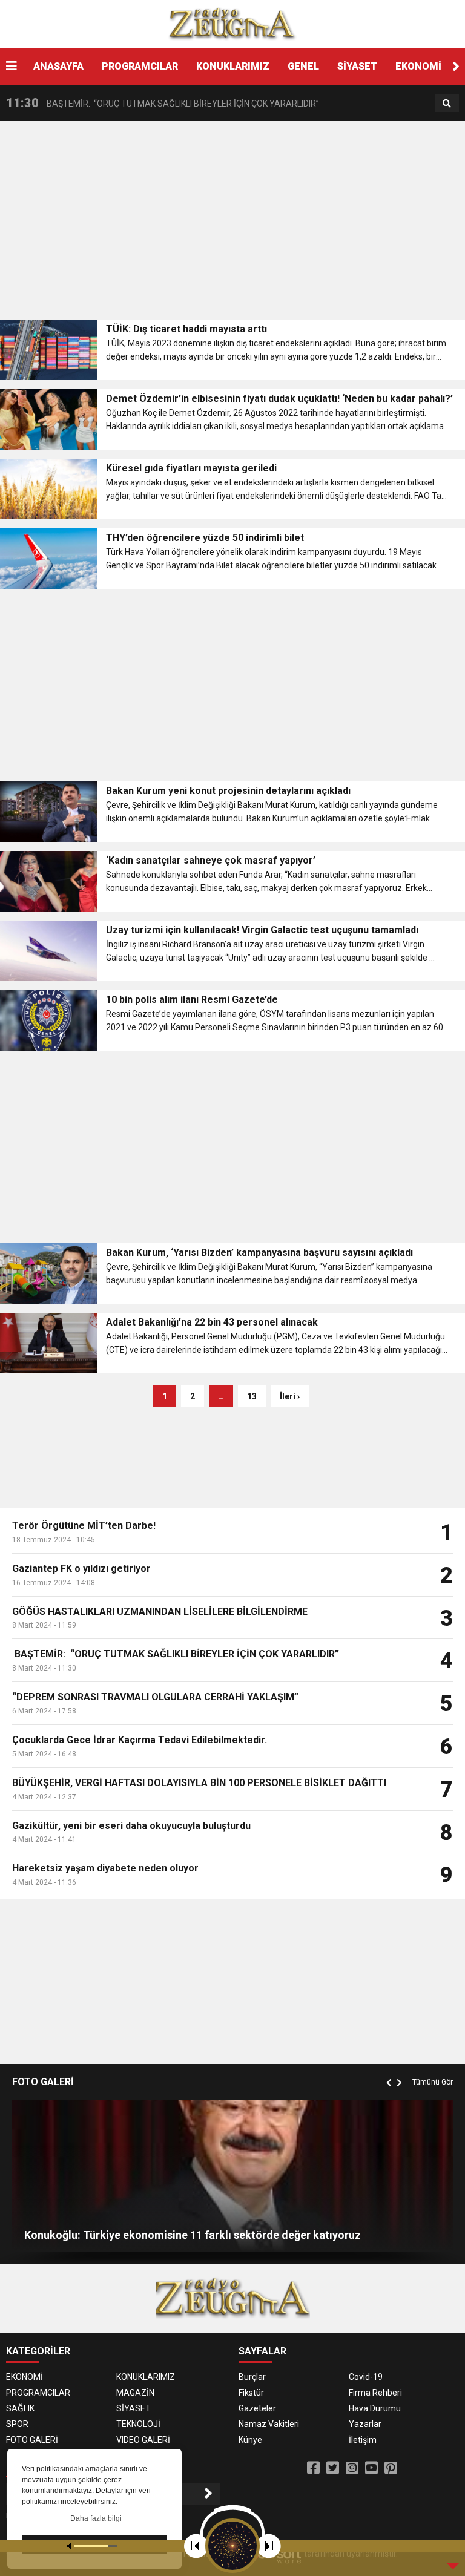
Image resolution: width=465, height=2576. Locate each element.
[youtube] (371, 2468)
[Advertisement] (232, 224)
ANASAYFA (58, 66)
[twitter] (333, 2468)
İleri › (290, 1396)
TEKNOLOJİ (138, 2424)
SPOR (17, 2424)
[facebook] (313, 2468)
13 (252, 1396)
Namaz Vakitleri (269, 2424)
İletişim (363, 2440)
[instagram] (352, 2468)
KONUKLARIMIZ (233, 66)
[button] (456, 67)
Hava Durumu (375, 2408)
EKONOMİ (418, 66)
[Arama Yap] (447, 103)
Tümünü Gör (433, 2082)
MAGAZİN (135, 2393)
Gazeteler (257, 2408)
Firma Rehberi (375, 2393)
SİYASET (357, 66)
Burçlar (252, 2377)
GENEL (303, 66)
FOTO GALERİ (32, 2440)
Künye (250, 2440)
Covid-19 (366, 2377)
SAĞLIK (20, 2408)
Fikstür (251, 2393)
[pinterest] (391, 2468)
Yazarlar (365, 2424)
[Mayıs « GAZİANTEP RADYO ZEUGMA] (232, 24)
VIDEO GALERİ (143, 2440)
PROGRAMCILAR (140, 66)
